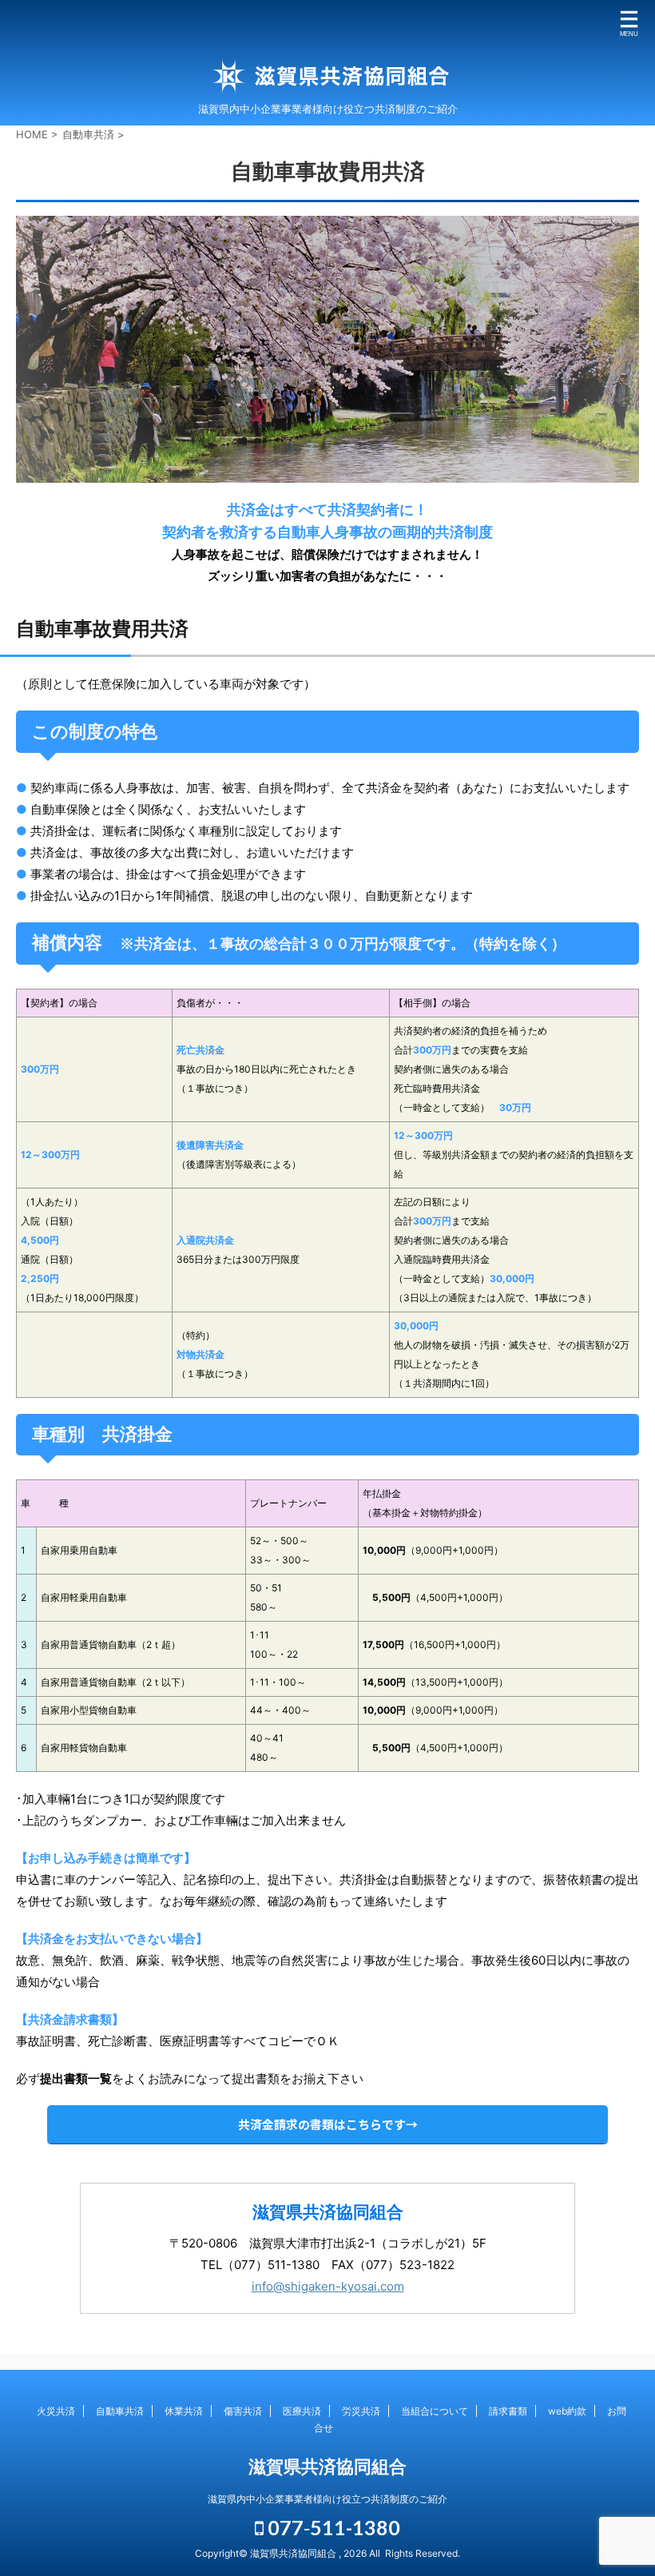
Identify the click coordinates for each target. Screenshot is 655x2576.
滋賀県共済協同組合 (327, 2467)
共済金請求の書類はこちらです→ (328, 2124)
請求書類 (508, 2411)
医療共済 (302, 2411)
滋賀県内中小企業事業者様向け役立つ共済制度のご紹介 (327, 2499)
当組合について (435, 2411)
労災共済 (361, 2411)
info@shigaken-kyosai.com (328, 2286)
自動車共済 (120, 2411)
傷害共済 (243, 2411)
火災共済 (56, 2411)
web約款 (567, 2411)
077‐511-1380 (332, 2527)
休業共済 (184, 2411)
